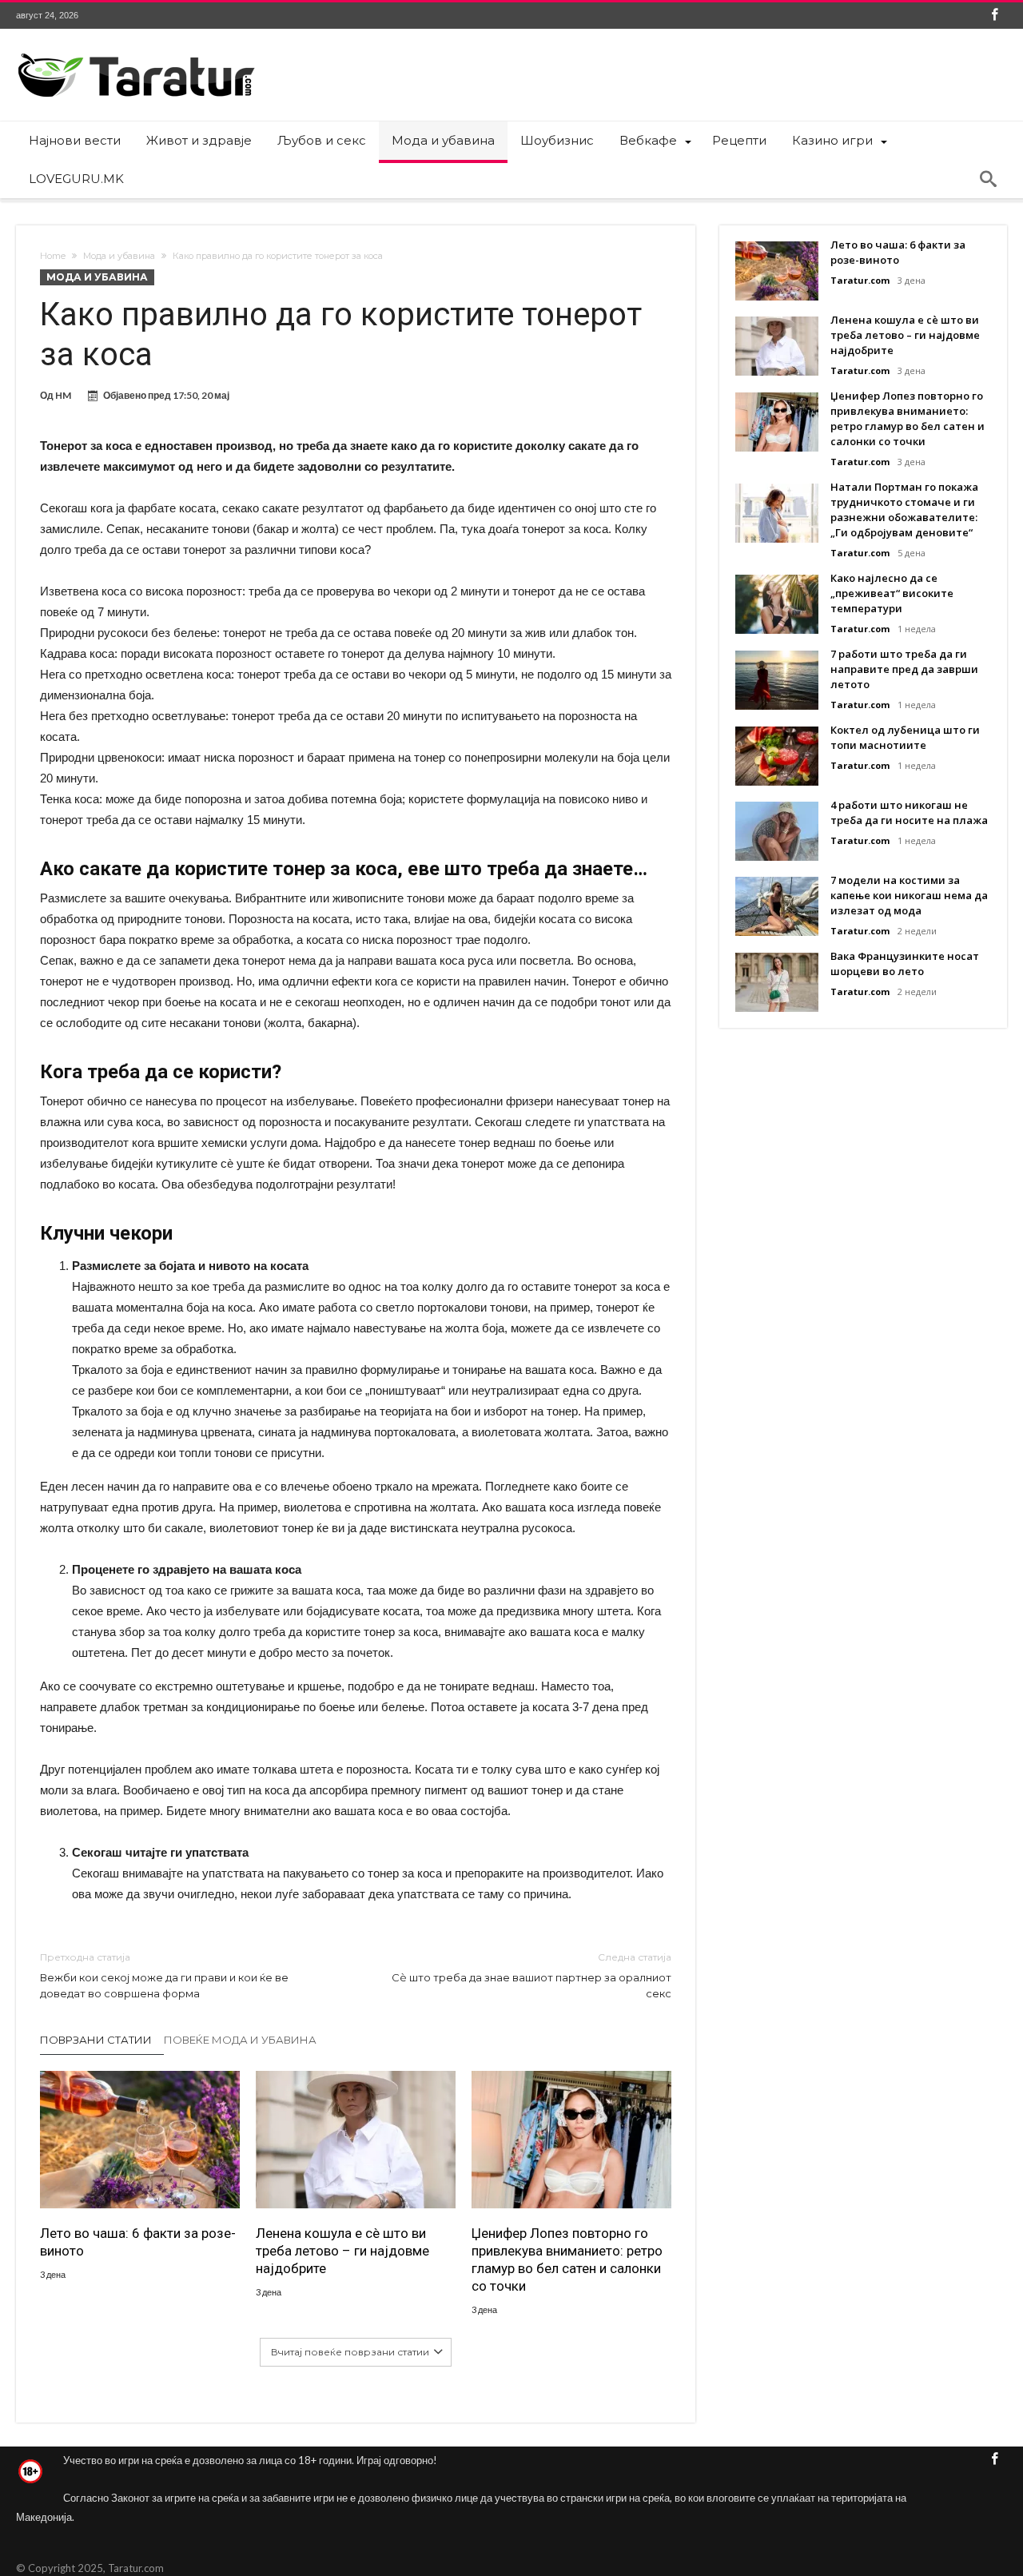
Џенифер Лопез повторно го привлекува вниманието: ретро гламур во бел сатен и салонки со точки (567, 2259)
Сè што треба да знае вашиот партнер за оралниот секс (531, 1975)
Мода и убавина (119, 256)
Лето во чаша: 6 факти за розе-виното (138, 2242)
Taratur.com (860, 280)
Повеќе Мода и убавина (240, 2040)
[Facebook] (994, 16)
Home (53, 256)
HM (63, 395)
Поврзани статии (96, 2040)
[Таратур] (136, 52)
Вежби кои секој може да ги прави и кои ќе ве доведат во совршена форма (164, 1975)
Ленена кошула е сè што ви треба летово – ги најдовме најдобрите (342, 2251)
